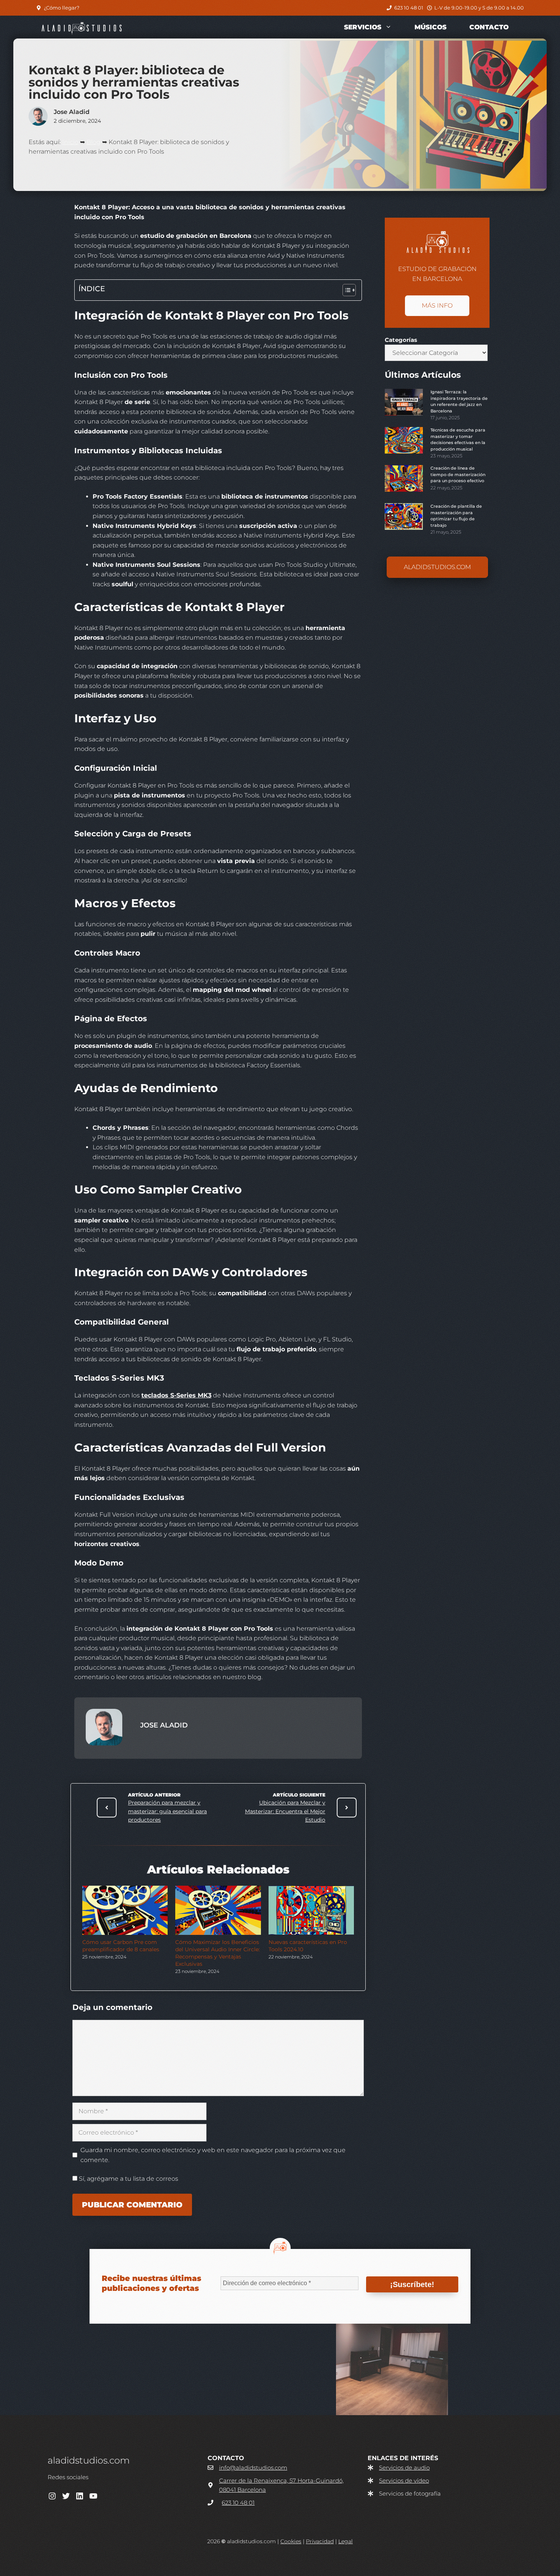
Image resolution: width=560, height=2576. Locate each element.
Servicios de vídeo (404, 2481)
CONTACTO (489, 27)
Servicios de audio (404, 2468)
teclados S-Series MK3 (176, 1395)
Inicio (70, 142)
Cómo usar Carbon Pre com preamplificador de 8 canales (121, 1946)
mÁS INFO (437, 306)
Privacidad (320, 2541)
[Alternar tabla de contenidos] (345, 290)
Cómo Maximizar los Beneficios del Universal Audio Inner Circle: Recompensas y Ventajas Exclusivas (218, 1953)
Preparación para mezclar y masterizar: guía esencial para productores (167, 1811)
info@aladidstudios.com (253, 2468)
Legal (346, 2541)
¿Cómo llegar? (62, 8)
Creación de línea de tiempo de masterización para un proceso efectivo (458, 474)
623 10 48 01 (409, 8)
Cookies (291, 2541)
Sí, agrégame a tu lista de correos (128, 2179)
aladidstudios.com (437, 567)
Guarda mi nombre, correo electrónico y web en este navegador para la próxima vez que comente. (213, 2155)
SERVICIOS (363, 27)
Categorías (401, 340)
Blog (94, 142)
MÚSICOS (430, 27)
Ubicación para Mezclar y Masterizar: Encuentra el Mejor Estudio (285, 1811)
